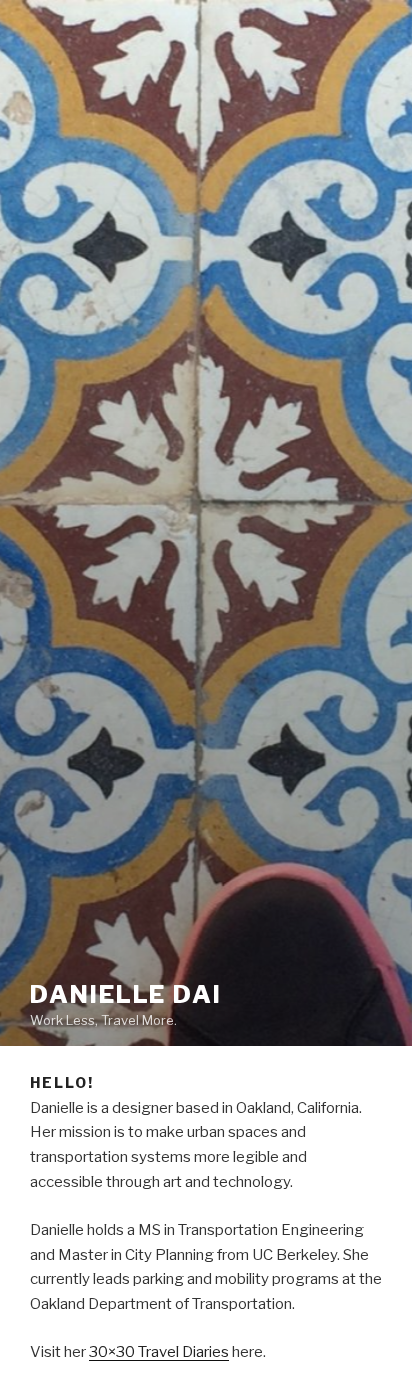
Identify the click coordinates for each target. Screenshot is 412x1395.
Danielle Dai (126, 994)
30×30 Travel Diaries (159, 1352)
